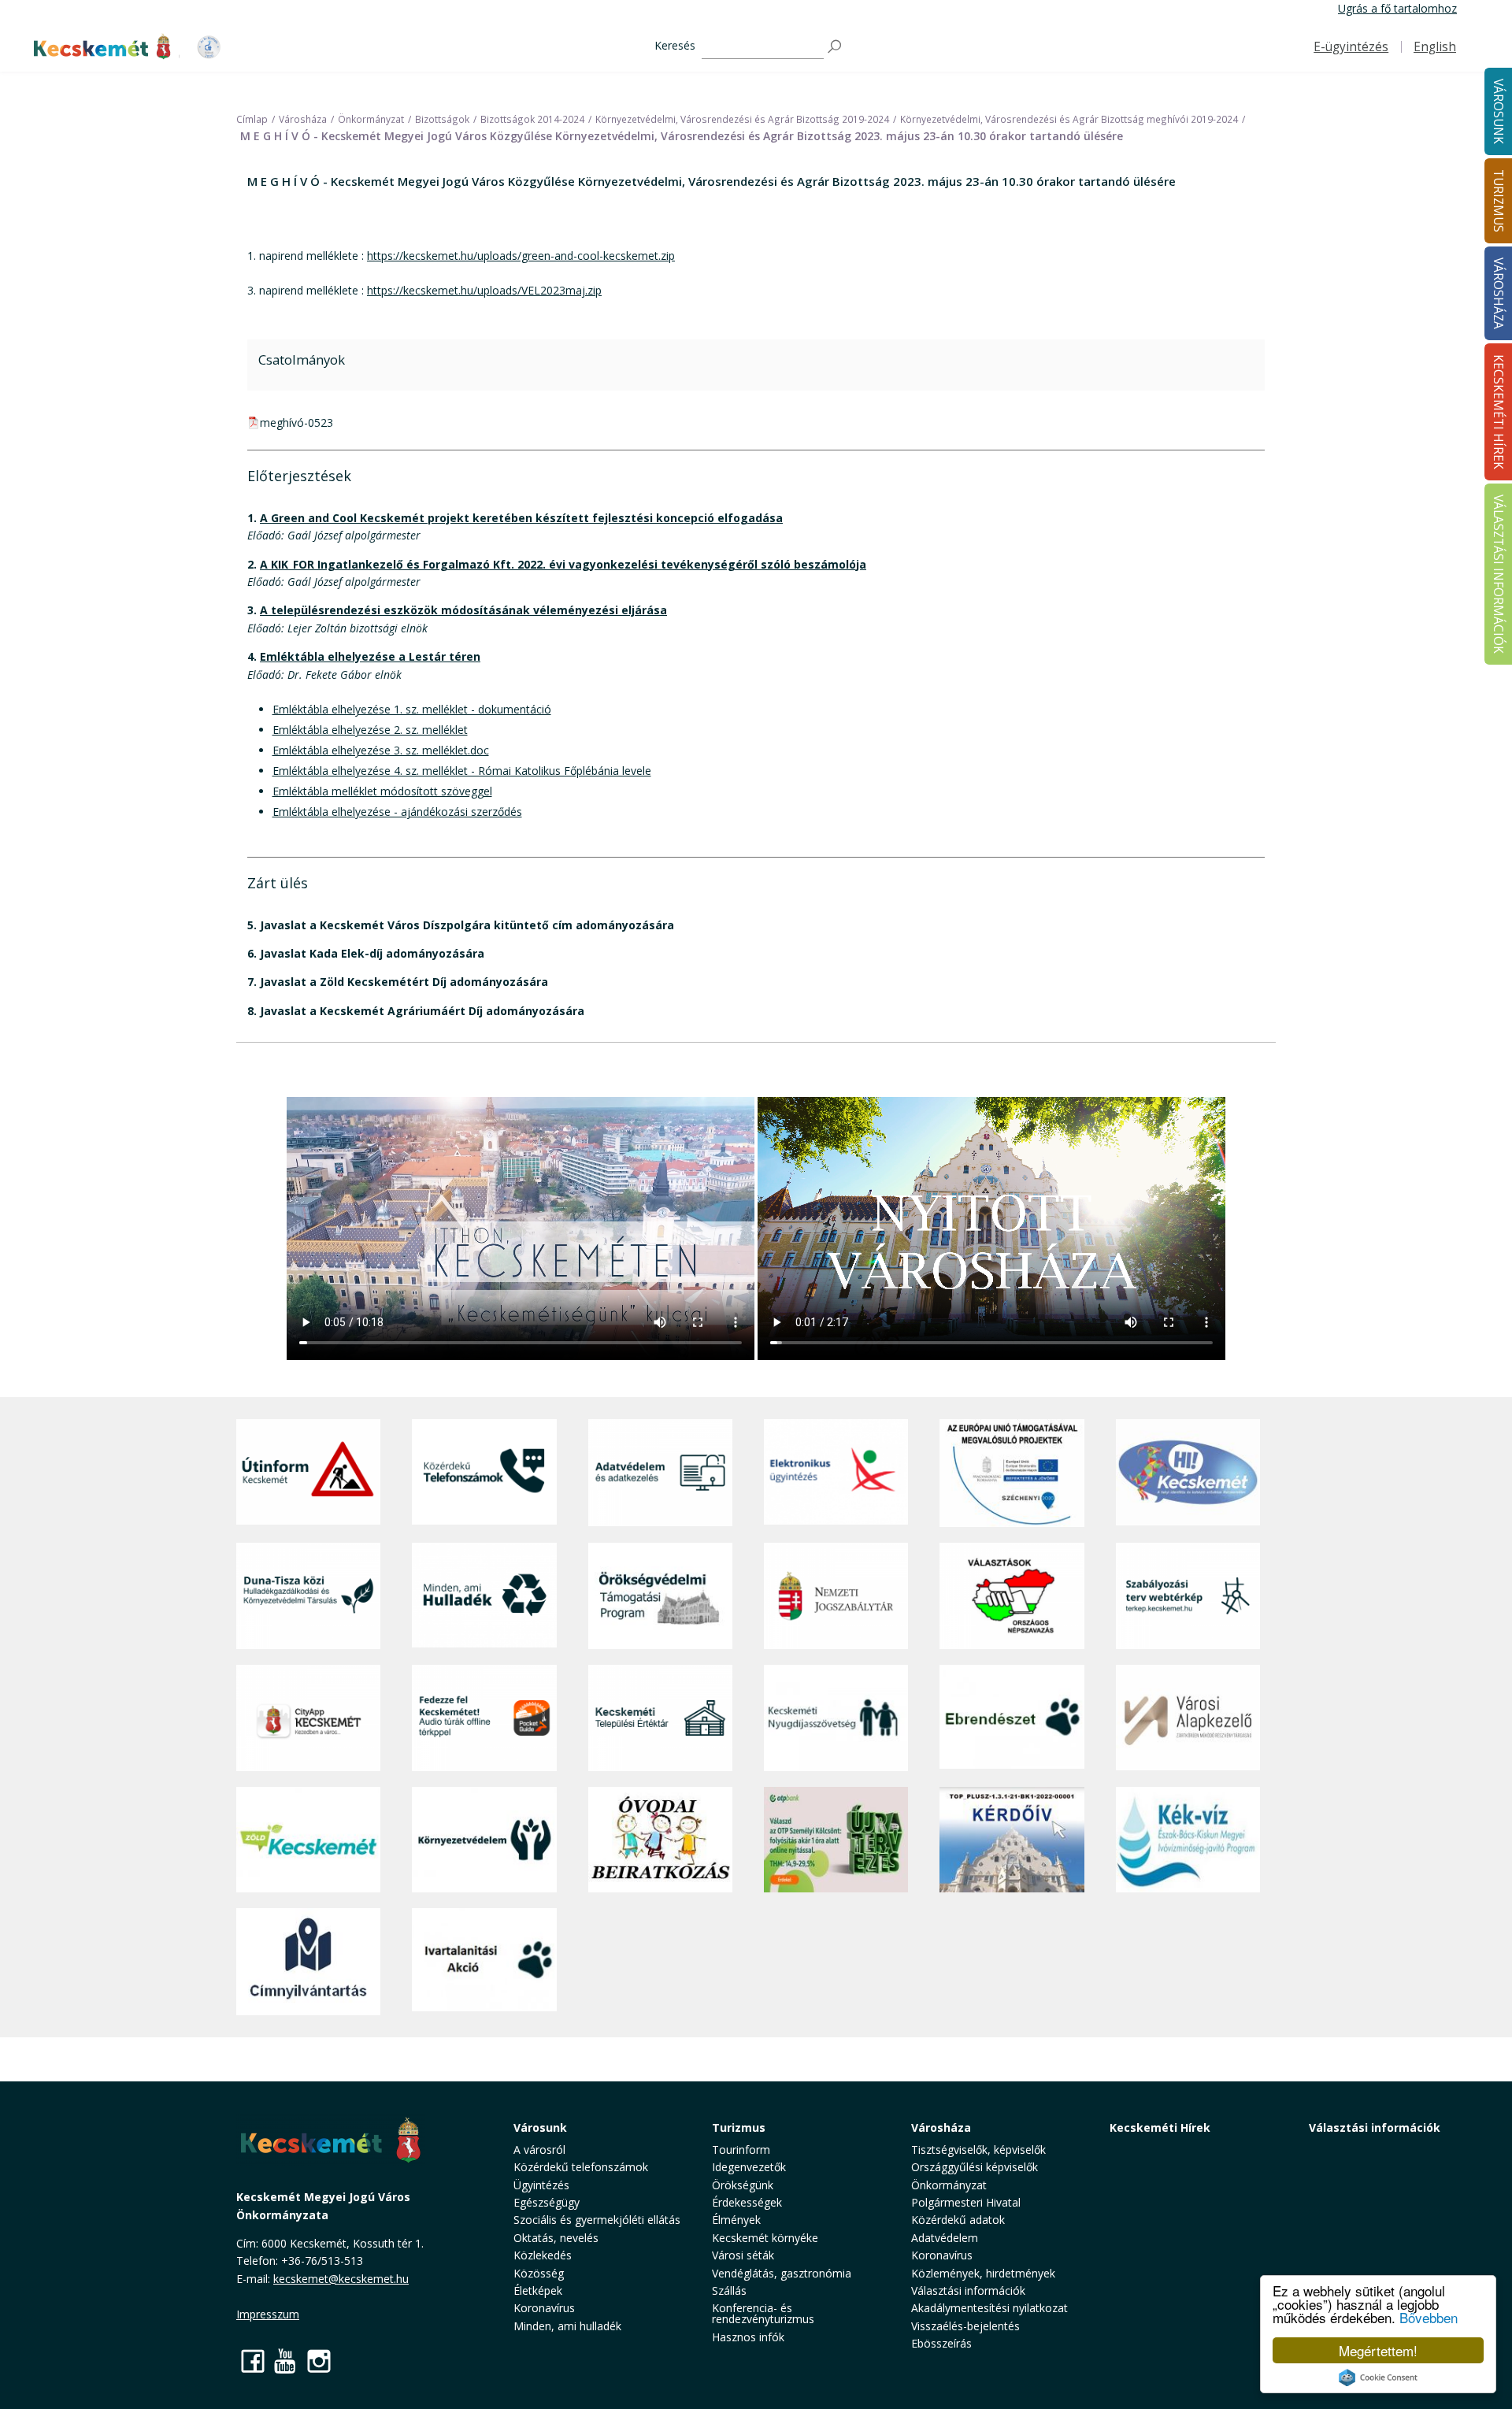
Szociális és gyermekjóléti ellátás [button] (597, 2220)
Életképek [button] (538, 2290)
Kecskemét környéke (765, 2238)
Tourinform (741, 2150)
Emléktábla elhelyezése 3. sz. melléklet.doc (381, 750)
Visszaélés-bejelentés (965, 2326)
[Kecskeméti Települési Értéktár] (660, 1718)
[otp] (836, 1840)
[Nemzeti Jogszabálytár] (836, 1596)
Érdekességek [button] (747, 2202)
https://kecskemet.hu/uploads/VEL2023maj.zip (484, 290)
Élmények (736, 2220)
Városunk (540, 2127)
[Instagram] (319, 2361)
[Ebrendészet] (1012, 1718)
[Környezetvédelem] (484, 1840)
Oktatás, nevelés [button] (556, 2238)
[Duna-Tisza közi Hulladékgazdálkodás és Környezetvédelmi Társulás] (308, 1596)
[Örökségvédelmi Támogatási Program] (660, 1596)
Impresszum (268, 2314)
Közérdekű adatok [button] (958, 2220)
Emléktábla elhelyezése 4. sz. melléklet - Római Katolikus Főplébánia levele (462, 771)
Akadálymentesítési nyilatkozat (989, 2308)
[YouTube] (286, 2361)
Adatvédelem (945, 2238)
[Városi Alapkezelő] (1188, 1718)
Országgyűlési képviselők (975, 2167)
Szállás (729, 2290)
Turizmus (739, 2127)
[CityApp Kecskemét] (308, 1718)
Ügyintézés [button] (541, 2185)
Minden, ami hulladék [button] (567, 2326)
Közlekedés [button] (543, 2255)
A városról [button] (539, 2150)
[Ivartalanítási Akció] (484, 1962)
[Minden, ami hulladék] (484, 1596)
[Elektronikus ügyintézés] (836, 1473)
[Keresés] (836, 47)
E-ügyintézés (1351, 47)
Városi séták (743, 2255)
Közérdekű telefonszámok (581, 2167)
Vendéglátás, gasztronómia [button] (782, 2273)
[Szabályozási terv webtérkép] (1188, 1596)
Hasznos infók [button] (748, 2337)
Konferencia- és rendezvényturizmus (763, 2313)
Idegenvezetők (749, 2167)
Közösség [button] (539, 2273)
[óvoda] (660, 1840)
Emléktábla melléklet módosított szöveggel (382, 791)
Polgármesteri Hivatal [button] (966, 2202)
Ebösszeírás (941, 2343)
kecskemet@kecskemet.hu (341, 2279)
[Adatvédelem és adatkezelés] (660, 1473)
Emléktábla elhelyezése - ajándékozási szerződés (397, 812)
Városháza (941, 2127)
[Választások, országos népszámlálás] (1012, 1596)
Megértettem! (1378, 2350)
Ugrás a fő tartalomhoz (1397, 8)
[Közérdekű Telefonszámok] (484, 1473)
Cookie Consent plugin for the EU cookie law (1378, 2377)
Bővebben (1429, 2317)
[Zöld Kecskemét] (308, 1840)
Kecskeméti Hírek (1160, 2127)
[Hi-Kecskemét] (1188, 1473)
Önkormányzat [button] (949, 2185)
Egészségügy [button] (547, 2202)
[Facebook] (253, 2361)
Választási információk (1375, 2127)
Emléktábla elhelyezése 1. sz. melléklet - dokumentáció (412, 709)
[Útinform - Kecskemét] (308, 1473)
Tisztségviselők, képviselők (978, 2150)
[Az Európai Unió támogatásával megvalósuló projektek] (1012, 1473)
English (1435, 47)
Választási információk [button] (968, 2290)
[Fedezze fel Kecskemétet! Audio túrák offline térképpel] (484, 1718)
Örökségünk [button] (743, 2185)
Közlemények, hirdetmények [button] (983, 2273)
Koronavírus (544, 2308)
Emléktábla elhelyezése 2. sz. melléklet (370, 730)
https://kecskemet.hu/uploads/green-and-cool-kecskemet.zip (521, 256)
